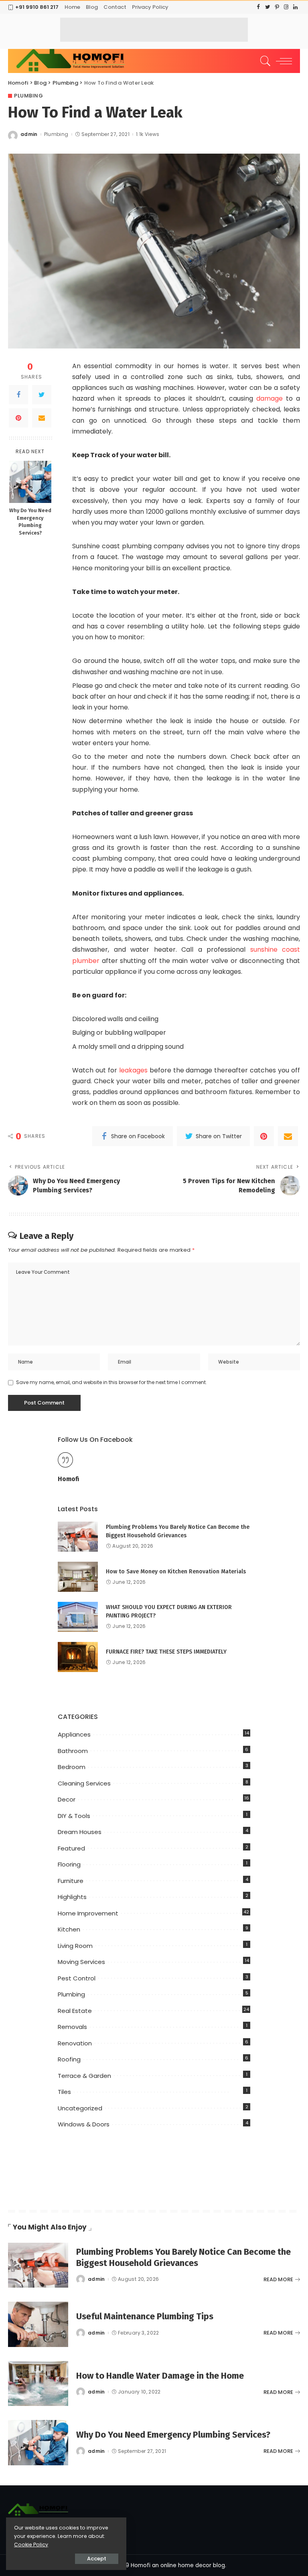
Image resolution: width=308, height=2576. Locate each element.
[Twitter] (268, 7)
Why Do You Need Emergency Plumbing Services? (30, 522)
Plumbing (28, 96)
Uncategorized (80, 2108)
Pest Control (77, 1978)
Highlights (72, 1897)
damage (269, 398)
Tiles (64, 2092)
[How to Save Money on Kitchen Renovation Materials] (78, 1577)
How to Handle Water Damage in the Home (160, 2376)
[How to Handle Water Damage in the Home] (38, 2384)
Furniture (71, 1881)
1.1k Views (148, 134)
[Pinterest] (277, 7)
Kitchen (69, 1929)
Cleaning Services (84, 1783)
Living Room (75, 1946)
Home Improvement (88, 1913)
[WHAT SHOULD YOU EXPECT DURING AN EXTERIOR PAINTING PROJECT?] (78, 1617)
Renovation (75, 2043)
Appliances (74, 1734)
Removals (72, 2027)
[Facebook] (258, 7)
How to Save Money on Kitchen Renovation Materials (176, 1572)
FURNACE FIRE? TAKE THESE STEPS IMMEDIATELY (166, 1652)
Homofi (69, 1479)
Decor (67, 1799)
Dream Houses (80, 1832)
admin (29, 134)
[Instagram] (286, 7)
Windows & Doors (84, 2124)
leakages (132, 1070)
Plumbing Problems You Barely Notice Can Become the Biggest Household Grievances (183, 2257)
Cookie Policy (31, 2545)
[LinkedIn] (295, 7)
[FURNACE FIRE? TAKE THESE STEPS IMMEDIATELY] (78, 1657)
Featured (71, 1848)
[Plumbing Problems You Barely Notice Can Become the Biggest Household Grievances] (78, 1537)
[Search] (263, 61)
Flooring (69, 1864)
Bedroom (72, 1767)
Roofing (69, 2059)
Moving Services (81, 1962)
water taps (218, 661)
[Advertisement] (154, 30)
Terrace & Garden (84, 2076)
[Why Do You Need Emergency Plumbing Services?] (30, 482)
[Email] (42, 418)
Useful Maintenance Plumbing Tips (145, 2316)
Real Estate (75, 2011)
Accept (97, 2559)
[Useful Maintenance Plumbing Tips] (38, 2324)
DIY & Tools (74, 1816)
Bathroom (73, 1751)
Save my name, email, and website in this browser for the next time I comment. (111, 1382)
